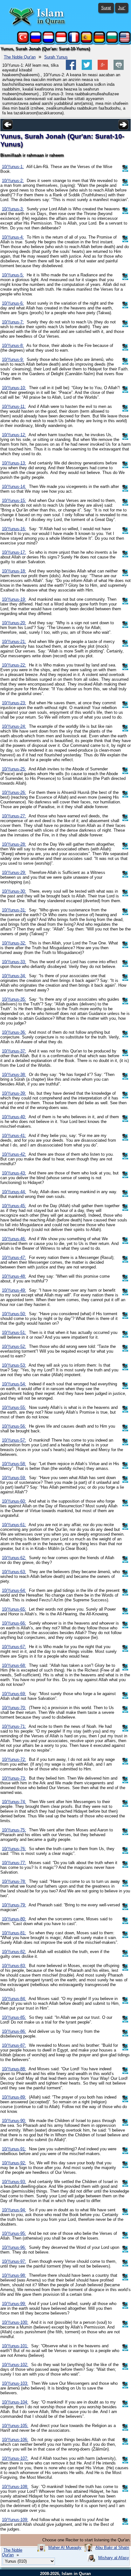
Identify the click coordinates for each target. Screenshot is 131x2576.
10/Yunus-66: (14, 1623)
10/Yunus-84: (14, 1999)
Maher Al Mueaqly (65, 2548)
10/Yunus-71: (14, 1726)
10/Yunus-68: (14, 1665)
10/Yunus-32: (14, 943)
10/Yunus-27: (14, 816)
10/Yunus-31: (14, 910)
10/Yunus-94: (14, 2210)
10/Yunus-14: (14, 487)
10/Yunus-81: (14, 1933)
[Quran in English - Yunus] (125, 41)
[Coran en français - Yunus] (74, 41)
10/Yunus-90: (14, 2121)
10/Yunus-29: (14, 872)
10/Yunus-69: (14, 1694)
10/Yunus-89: (14, 2097)
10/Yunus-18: (14, 571)
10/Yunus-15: (14, 500)
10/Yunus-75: (14, 1830)
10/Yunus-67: (14, 1647)
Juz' (122, 8)
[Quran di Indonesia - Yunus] (61, 41)
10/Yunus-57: (14, 1440)
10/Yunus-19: (14, 599)
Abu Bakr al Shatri (112, 2548)
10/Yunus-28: (14, 844)
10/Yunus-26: (14, 792)
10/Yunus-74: (14, 1802)
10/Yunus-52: (14, 1346)
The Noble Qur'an (20, 57)
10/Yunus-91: (14, 2149)
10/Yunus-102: (15, 2365)
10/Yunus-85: (14, 2017)
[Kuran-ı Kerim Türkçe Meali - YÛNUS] (23, 41)
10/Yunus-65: (14, 1609)
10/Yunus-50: (14, 1314)
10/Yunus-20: (14, 623)
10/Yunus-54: (14, 1384)
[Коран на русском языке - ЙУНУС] (36, 41)
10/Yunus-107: (15, 2458)
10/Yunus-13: (14, 463)
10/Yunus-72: (14, 1759)
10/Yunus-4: (13, 237)
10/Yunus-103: (15, 2383)
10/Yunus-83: (14, 1966)
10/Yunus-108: (15, 2487)
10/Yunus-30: (14, 891)
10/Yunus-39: (14, 1093)
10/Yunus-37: (14, 1051)
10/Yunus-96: (14, 2247)
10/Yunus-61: (14, 1525)
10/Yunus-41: (14, 1136)
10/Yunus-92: (14, 2163)
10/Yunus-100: (15, 2322)
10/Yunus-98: (14, 2275)
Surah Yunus (56, 57)
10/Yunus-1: (13, 167)
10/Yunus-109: (15, 2520)
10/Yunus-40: (14, 1117)
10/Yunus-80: (14, 1919)
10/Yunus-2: (13, 181)
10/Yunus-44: (14, 1192)
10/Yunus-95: (14, 2233)
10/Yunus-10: (14, 388)
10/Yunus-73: (14, 1778)
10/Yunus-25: (14, 769)
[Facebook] (71, 68)
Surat (106, 8)
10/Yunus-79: (14, 1905)
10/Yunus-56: (14, 1426)
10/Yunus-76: (14, 1849)
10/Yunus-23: (14, 703)
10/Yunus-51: (14, 1332)
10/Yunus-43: (14, 1173)
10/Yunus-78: (14, 1881)
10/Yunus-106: (15, 2440)
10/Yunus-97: (14, 2261)
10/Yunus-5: (13, 275)
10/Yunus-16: (14, 529)
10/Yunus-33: (14, 962)
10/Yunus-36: (14, 1032)
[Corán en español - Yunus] (86, 41)
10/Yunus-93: (14, 2182)
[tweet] (87, 68)
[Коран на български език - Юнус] (112, 41)
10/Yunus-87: (14, 2045)
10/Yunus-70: (14, 1708)
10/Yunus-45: (14, 1206)
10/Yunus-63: (14, 1572)
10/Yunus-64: (14, 1590)
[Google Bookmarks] (103, 68)
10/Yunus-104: (15, 2402)
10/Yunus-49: (14, 1290)
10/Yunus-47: (14, 1258)
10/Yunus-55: (14, 1407)
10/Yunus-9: (13, 359)
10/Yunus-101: (15, 2346)
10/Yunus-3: (13, 209)
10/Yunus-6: (13, 303)
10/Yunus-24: (14, 726)
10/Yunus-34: (14, 976)
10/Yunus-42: (14, 1154)
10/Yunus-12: (14, 435)
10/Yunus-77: (14, 1863)
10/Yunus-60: (14, 1501)
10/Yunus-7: (13, 322)
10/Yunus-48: (14, 1276)
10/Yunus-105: (15, 2426)
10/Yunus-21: (14, 642)
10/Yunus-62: (14, 1558)
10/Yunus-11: (14, 406)
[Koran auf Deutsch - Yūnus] (99, 41)
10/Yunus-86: (14, 2031)
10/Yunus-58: (14, 1464)
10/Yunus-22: (14, 665)
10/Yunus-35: (14, 999)
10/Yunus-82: (14, 1952)
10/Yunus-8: (13, 345)
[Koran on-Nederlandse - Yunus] (48, 41)
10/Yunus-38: (14, 1075)
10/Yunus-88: (14, 2069)
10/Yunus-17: (14, 552)
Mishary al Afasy (114, 2558)
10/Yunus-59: (14, 1478)
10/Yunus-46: (14, 1239)
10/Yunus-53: (14, 1365)
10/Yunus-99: (14, 2304)
